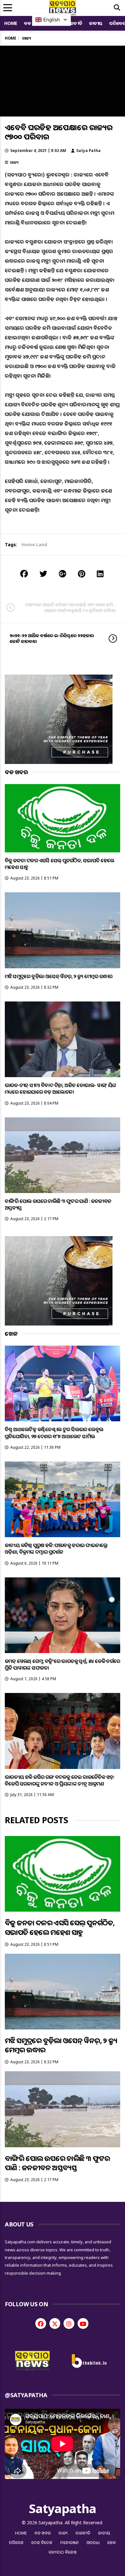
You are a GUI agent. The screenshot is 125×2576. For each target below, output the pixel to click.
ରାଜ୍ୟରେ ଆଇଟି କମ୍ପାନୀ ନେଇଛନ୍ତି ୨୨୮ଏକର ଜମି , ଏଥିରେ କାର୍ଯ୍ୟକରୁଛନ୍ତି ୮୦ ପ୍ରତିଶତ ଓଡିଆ (70, 607)
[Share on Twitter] (43, 574)
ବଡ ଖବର (43, 2533)
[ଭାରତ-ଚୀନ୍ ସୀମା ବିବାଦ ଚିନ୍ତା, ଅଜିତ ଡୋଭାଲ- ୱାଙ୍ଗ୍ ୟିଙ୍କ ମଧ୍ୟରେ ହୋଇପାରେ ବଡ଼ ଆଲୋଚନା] (63, 1039)
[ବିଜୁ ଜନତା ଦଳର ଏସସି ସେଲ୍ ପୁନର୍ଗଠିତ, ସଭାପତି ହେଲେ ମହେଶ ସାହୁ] (63, 818)
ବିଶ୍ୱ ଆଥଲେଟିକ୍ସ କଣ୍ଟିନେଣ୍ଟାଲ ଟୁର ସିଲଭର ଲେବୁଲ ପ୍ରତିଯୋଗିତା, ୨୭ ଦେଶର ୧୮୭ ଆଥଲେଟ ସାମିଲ (54, 1433)
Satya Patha (88, 151)
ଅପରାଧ (93, 2542)
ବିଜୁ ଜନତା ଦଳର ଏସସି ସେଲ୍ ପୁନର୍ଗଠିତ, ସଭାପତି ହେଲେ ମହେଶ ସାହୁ (60, 864)
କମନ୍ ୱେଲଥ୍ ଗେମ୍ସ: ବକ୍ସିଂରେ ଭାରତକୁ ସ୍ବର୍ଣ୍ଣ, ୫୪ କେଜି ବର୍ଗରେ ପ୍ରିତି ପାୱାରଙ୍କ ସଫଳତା (63, 1664)
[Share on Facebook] (24, 574)
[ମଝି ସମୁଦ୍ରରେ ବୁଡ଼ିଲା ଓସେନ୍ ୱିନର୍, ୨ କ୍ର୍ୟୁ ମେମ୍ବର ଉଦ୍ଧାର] (63, 930)
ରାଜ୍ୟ (14, 162)
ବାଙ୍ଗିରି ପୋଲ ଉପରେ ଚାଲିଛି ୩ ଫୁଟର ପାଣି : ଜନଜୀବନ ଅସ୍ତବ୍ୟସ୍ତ (58, 1204)
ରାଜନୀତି (74, 23)
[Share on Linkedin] (100, 574)
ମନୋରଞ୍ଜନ (70, 2542)
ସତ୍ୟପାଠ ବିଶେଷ (63, 2552)
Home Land (34, 544)
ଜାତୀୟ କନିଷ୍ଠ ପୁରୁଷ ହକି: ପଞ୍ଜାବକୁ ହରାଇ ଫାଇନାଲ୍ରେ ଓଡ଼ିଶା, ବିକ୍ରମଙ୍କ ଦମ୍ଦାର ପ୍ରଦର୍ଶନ (56, 1549)
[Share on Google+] (63, 574)
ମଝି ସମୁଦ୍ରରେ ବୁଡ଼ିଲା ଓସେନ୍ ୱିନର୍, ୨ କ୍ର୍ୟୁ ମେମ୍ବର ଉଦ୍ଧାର (59, 976)
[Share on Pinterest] (82, 574)
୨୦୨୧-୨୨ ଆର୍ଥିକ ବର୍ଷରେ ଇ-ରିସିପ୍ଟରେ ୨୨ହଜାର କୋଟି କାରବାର (52, 638)
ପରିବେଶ (16, 2542)
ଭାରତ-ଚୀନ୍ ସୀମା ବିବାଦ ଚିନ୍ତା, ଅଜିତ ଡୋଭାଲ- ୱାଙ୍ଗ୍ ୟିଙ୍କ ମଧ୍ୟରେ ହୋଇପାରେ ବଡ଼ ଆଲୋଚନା (61, 1088)
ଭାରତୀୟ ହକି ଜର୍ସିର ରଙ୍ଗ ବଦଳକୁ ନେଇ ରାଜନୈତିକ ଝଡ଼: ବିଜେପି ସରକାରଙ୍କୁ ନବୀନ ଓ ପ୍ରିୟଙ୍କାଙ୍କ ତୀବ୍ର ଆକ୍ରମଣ (60, 1780)
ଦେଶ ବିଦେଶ (42, 2542)
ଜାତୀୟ (96, 23)
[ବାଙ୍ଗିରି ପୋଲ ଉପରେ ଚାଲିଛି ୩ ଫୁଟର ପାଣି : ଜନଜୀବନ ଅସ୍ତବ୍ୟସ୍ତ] (63, 1155)
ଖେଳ (112, 2542)
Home (11, 23)
